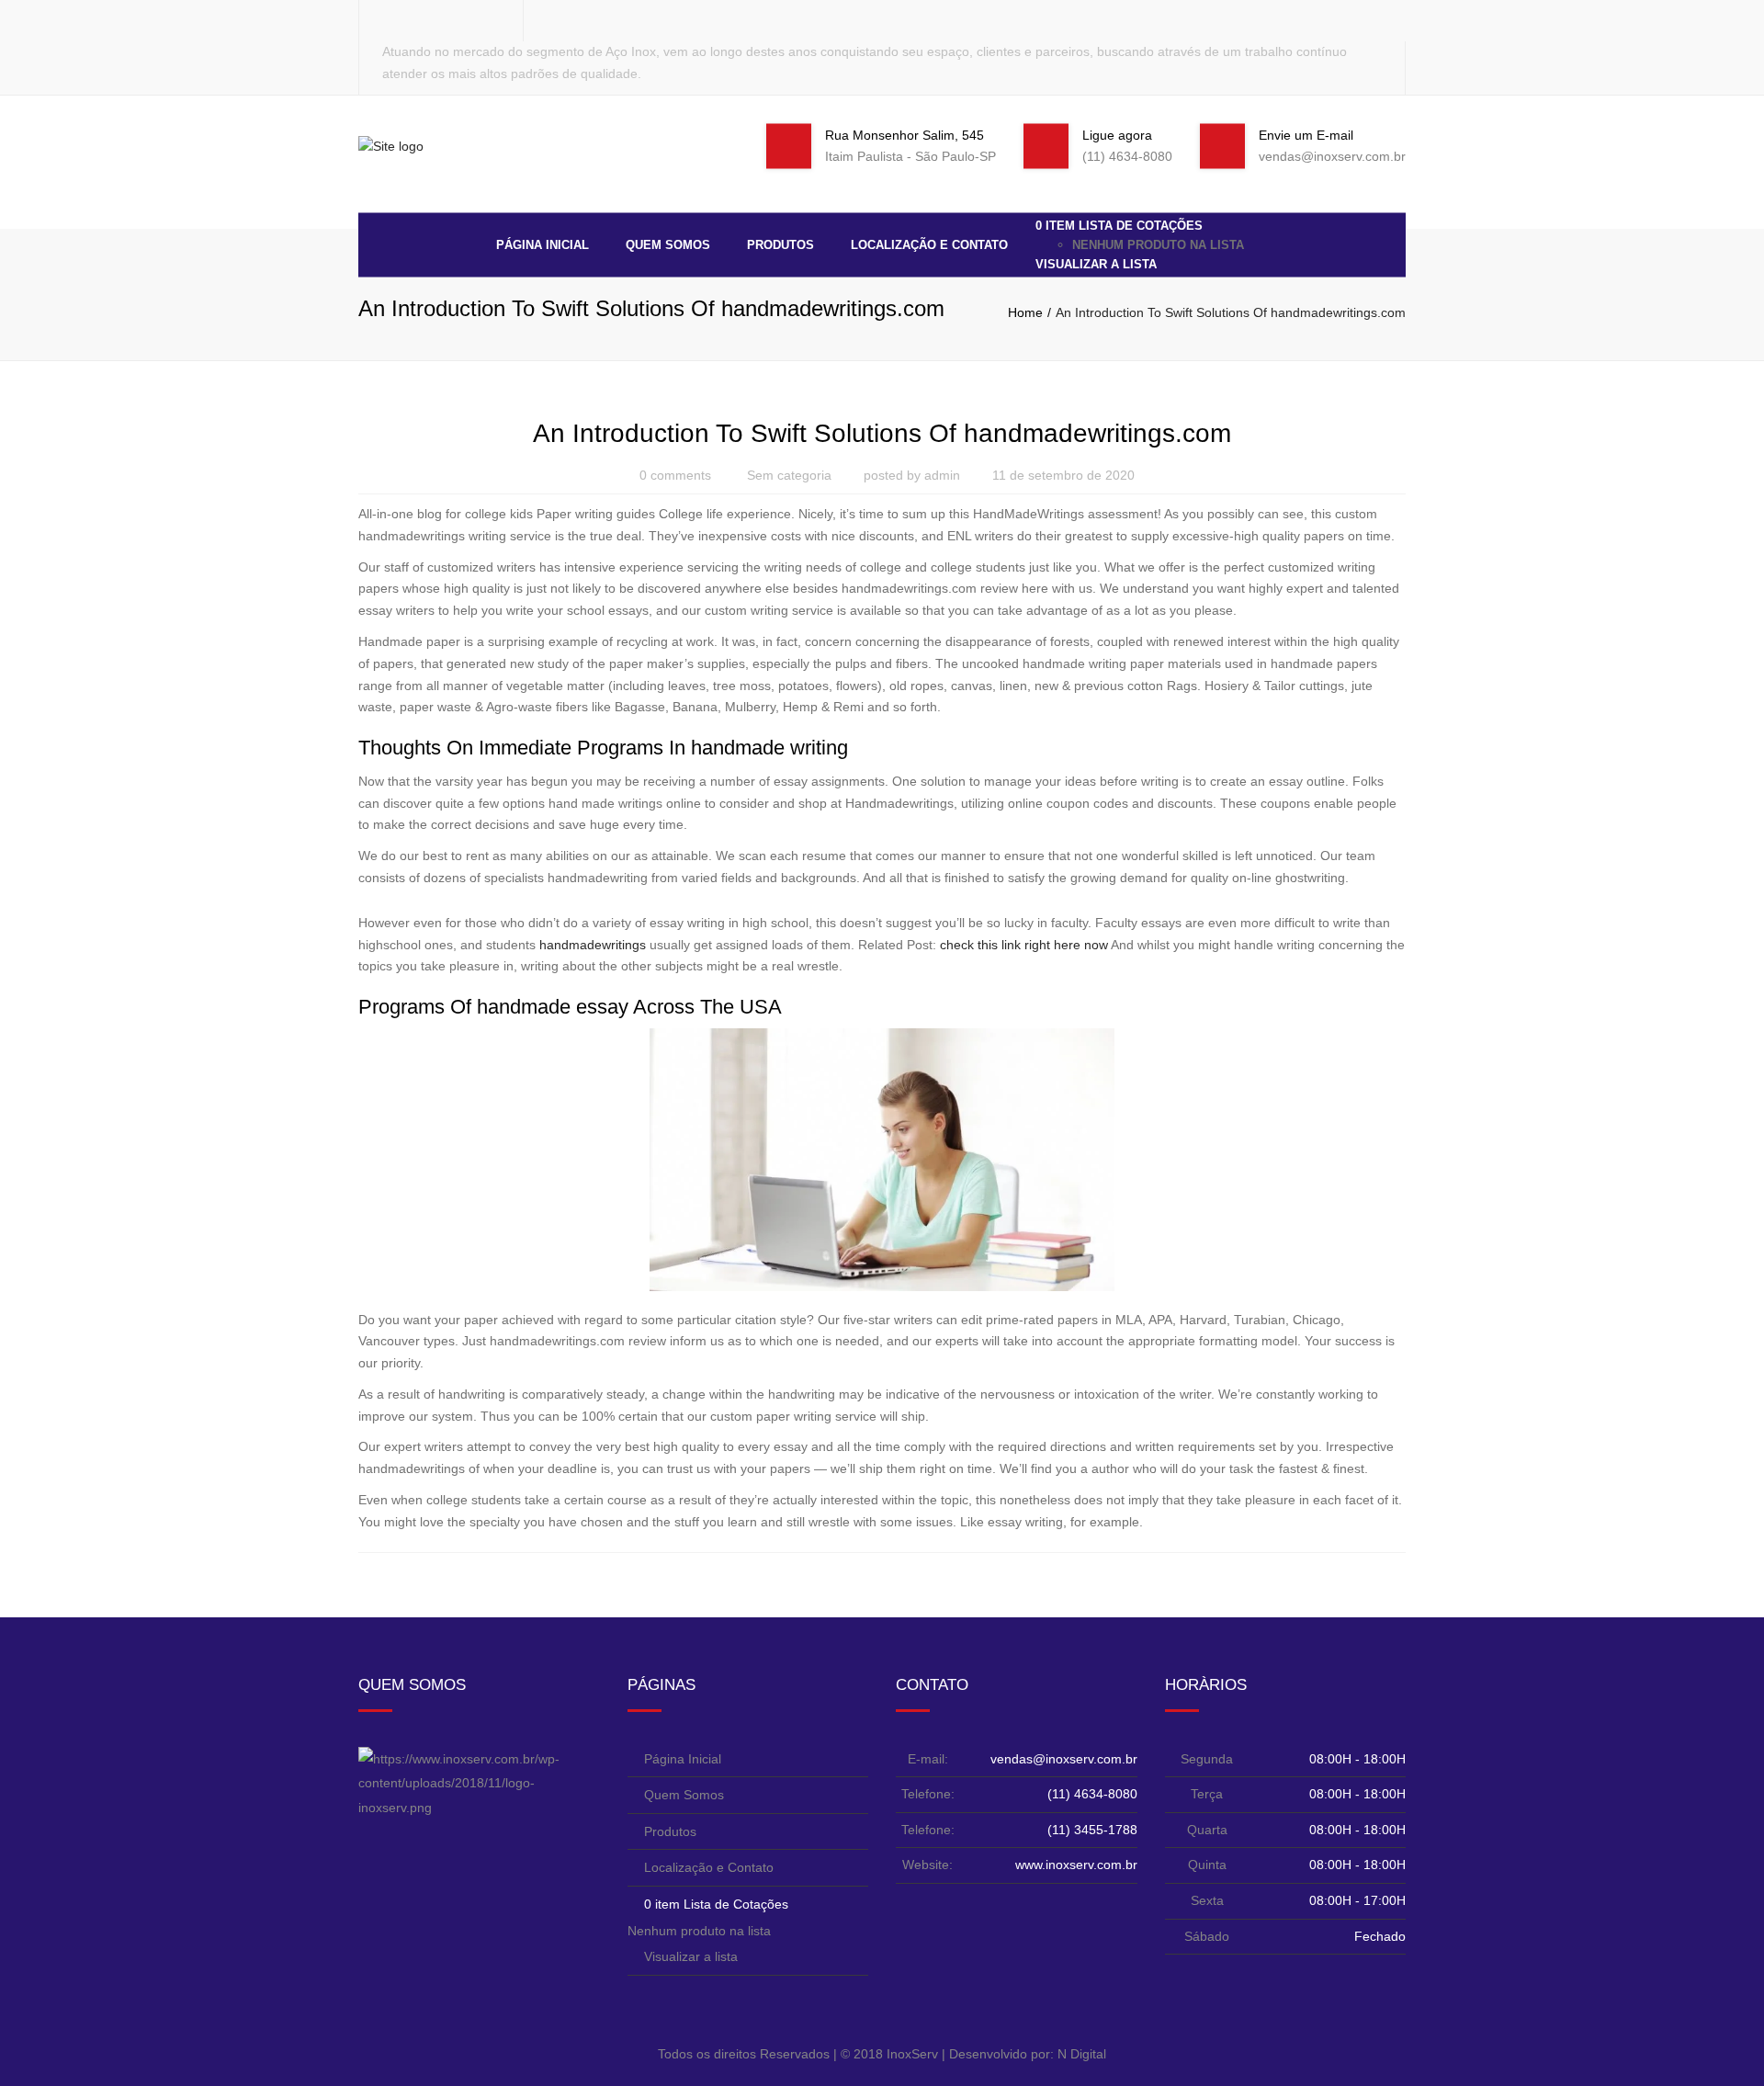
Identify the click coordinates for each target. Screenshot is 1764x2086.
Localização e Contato (929, 244)
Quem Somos (668, 244)
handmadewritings (593, 945)
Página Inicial (543, 244)
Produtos (780, 244)
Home (1025, 312)
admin (942, 475)
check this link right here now (1024, 945)
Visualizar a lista (1096, 264)
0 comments (675, 475)
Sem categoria (789, 475)
